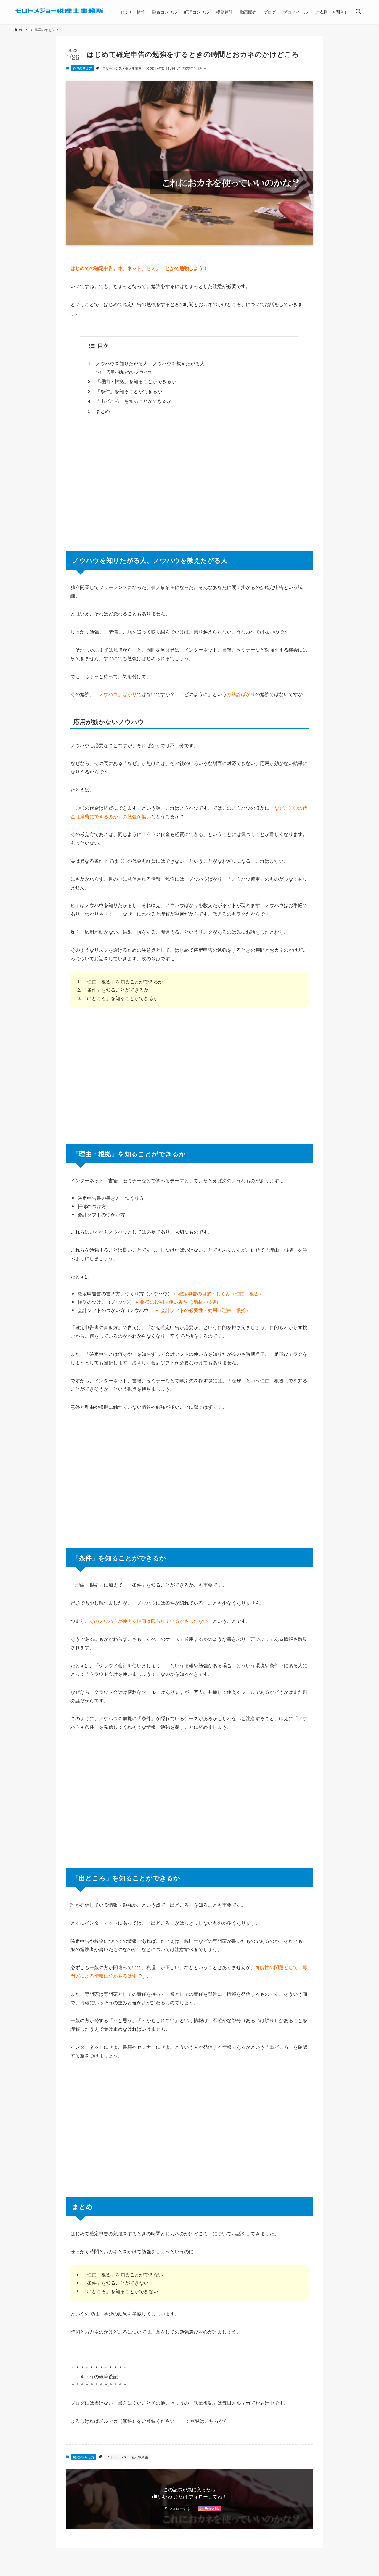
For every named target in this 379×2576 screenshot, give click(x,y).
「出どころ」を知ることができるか (134, 401)
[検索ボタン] (358, 12)
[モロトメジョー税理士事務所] (60, 11)
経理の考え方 (82, 68)
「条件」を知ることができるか (129, 391)
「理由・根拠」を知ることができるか (136, 381)
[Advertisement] (189, 483)
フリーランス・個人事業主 (122, 68)
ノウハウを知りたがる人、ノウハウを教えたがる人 (150, 363)
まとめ (103, 411)
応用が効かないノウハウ (129, 372)
